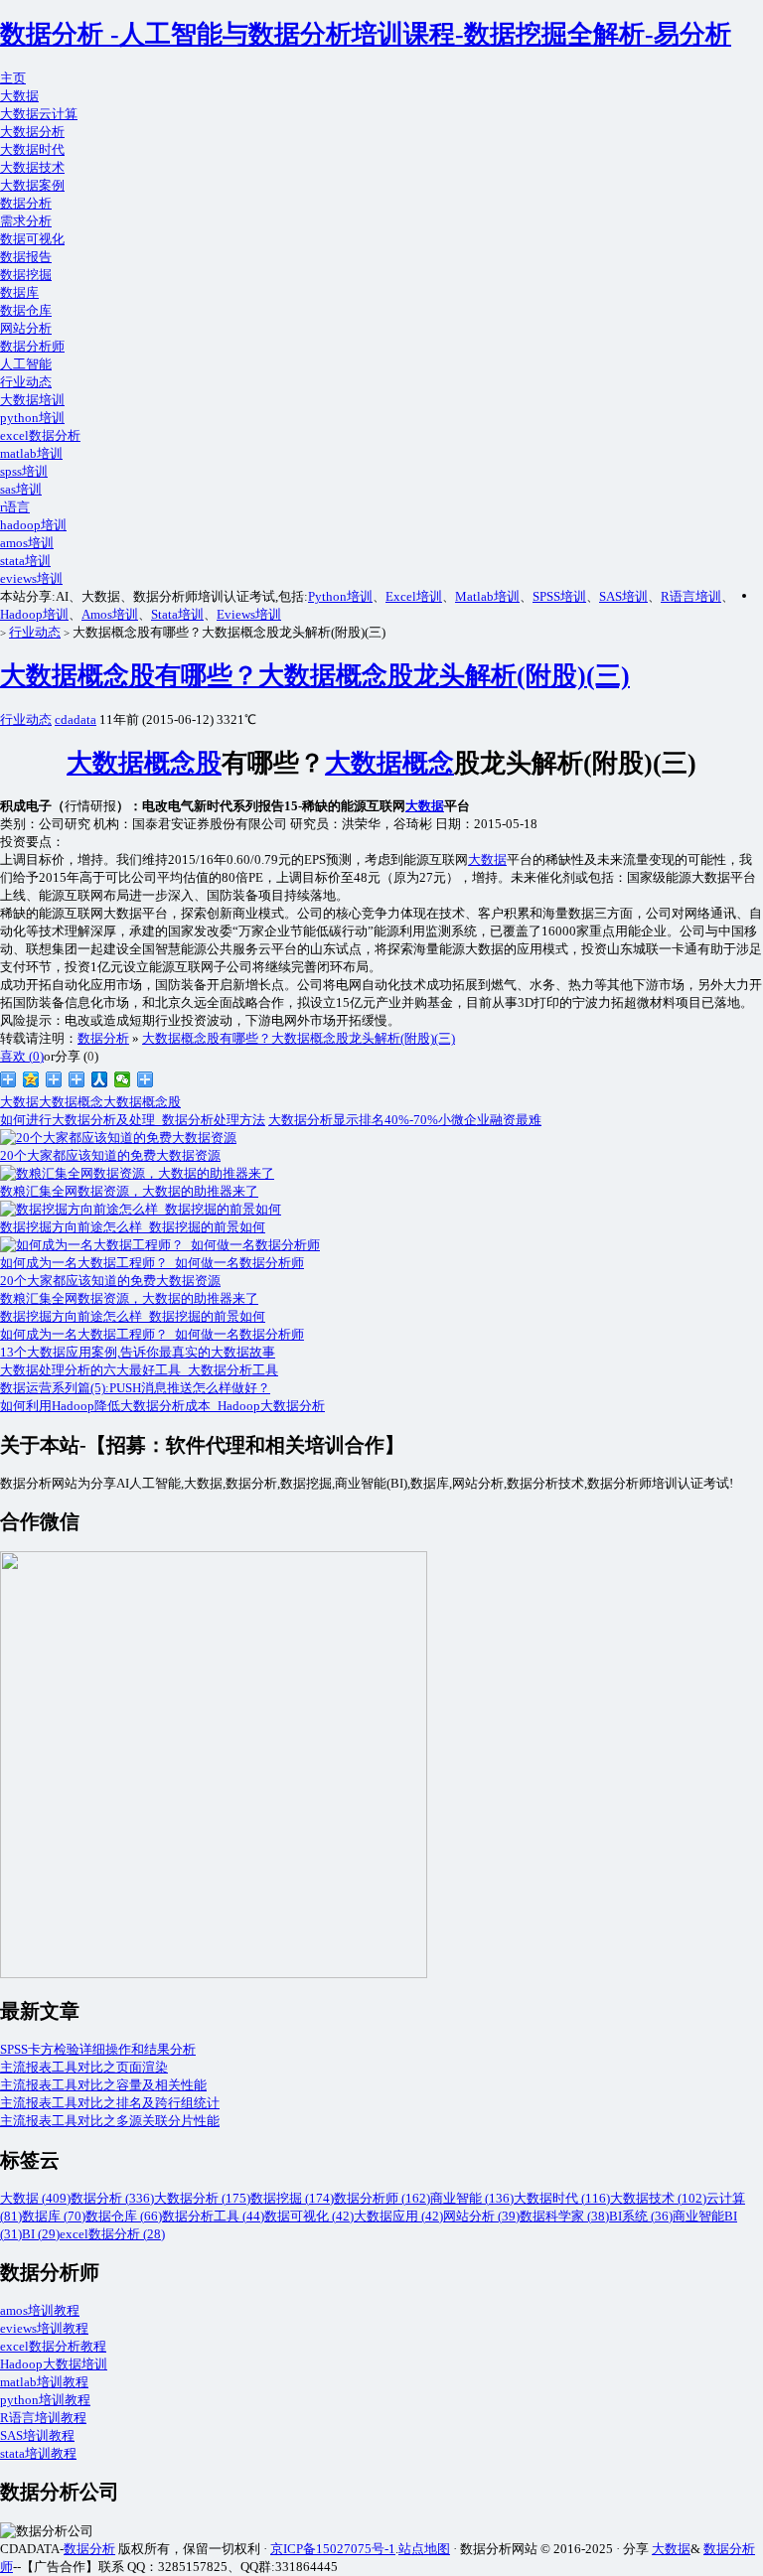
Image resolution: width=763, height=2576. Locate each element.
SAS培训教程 (37, 2435)
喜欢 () (22, 1056)
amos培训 (27, 543)
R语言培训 (691, 596)
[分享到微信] (123, 1079)
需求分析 (26, 221)
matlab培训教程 (44, 2382)
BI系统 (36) (641, 2216)
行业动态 (26, 382)
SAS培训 (623, 596)
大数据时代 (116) (562, 2198)
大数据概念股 (144, 763)
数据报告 (26, 257)
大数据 (19, 96)
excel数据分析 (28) (112, 2234)
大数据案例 (32, 185)
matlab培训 (31, 453)
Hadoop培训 (34, 614)
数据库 (19, 292)
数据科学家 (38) (564, 2216)
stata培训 (25, 561)
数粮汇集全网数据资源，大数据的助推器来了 (129, 1298)
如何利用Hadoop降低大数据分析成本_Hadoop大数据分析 (162, 1406)
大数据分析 (32, 132)
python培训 (32, 418)
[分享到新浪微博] (8, 1079)
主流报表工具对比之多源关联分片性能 (110, 2121)
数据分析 (26, 203)
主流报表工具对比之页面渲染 (84, 2067)
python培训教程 (45, 2400)
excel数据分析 (40, 435)
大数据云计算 (39, 114)
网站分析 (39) (481, 2216)
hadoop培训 (33, 525)
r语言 (15, 507)
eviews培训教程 (44, 2328)
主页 (13, 78)
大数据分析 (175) (202, 2198)
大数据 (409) (35, 2198)
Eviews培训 (249, 614)
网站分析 (26, 328)
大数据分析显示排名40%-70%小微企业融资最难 (405, 1120)
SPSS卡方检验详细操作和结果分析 (98, 2049)
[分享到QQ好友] (77, 1079)
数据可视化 (32, 239)
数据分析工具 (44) (213, 2216)
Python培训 (340, 596)
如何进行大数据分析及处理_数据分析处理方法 (133, 1120)
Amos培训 (110, 614)
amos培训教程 (40, 2310)
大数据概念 (389, 763)
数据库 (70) (54, 2216)
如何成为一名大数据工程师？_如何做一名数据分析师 (152, 1334)
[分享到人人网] (100, 1079)
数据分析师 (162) (382, 2198)
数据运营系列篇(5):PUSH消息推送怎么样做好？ (135, 1388)
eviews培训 (31, 578)
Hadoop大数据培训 (54, 2364)
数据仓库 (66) (124, 2216)
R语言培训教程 (43, 2418)
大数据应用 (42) (398, 2216)
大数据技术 (32, 167)
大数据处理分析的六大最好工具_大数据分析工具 (139, 1370)
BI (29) (41, 2234)
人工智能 (26, 364)
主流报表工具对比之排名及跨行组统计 (110, 2103)
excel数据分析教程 (53, 2346)
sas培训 (21, 489)
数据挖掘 (26, 275)
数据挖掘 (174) (292, 2198)
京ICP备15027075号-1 (333, 2549)
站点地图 (424, 2549)
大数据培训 (32, 400)
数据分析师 (32, 346)
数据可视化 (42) (309, 2216)
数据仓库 (26, 310)
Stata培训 (177, 614)
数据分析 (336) (112, 2198)
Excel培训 (414, 596)
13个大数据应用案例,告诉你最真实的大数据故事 (138, 1352)
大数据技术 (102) (658, 2198)
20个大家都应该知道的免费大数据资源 (110, 1281)
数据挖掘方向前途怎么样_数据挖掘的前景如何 (133, 1316)
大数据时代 (32, 149)
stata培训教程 (38, 2453)
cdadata (76, 719)
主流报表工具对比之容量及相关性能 (103, 2085)
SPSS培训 (559, 596)
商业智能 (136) (472, 2198)
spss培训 (24, 471)
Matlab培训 (487, 596)
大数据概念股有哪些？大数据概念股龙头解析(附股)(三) (315, 676)
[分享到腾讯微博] (54, 1079)
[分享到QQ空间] (31, 1079)
